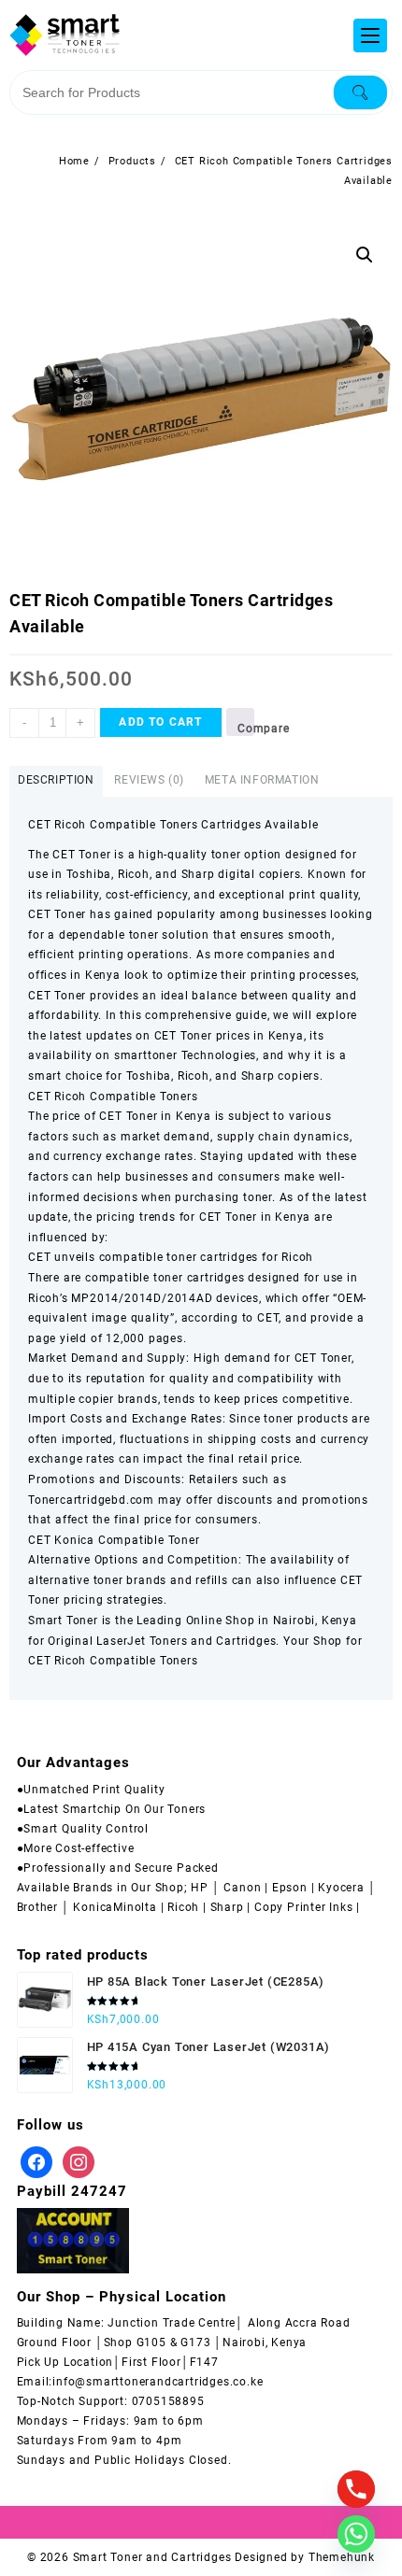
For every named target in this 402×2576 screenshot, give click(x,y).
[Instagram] (79, 2161)
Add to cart (160, 722)
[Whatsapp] (356, 2534)
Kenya (339, 1621)
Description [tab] (56, 780)
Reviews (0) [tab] (149, 780)
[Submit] (361, 92)
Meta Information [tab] (262, 780)
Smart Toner (63, 1621)
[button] (365, 255)
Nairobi (294, 1621)
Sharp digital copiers (241, 874)
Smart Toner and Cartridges (152, 2557)
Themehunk (342, 2557)
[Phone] (356, 2489)
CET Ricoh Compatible (92, 1661)
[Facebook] (36, 2161)
